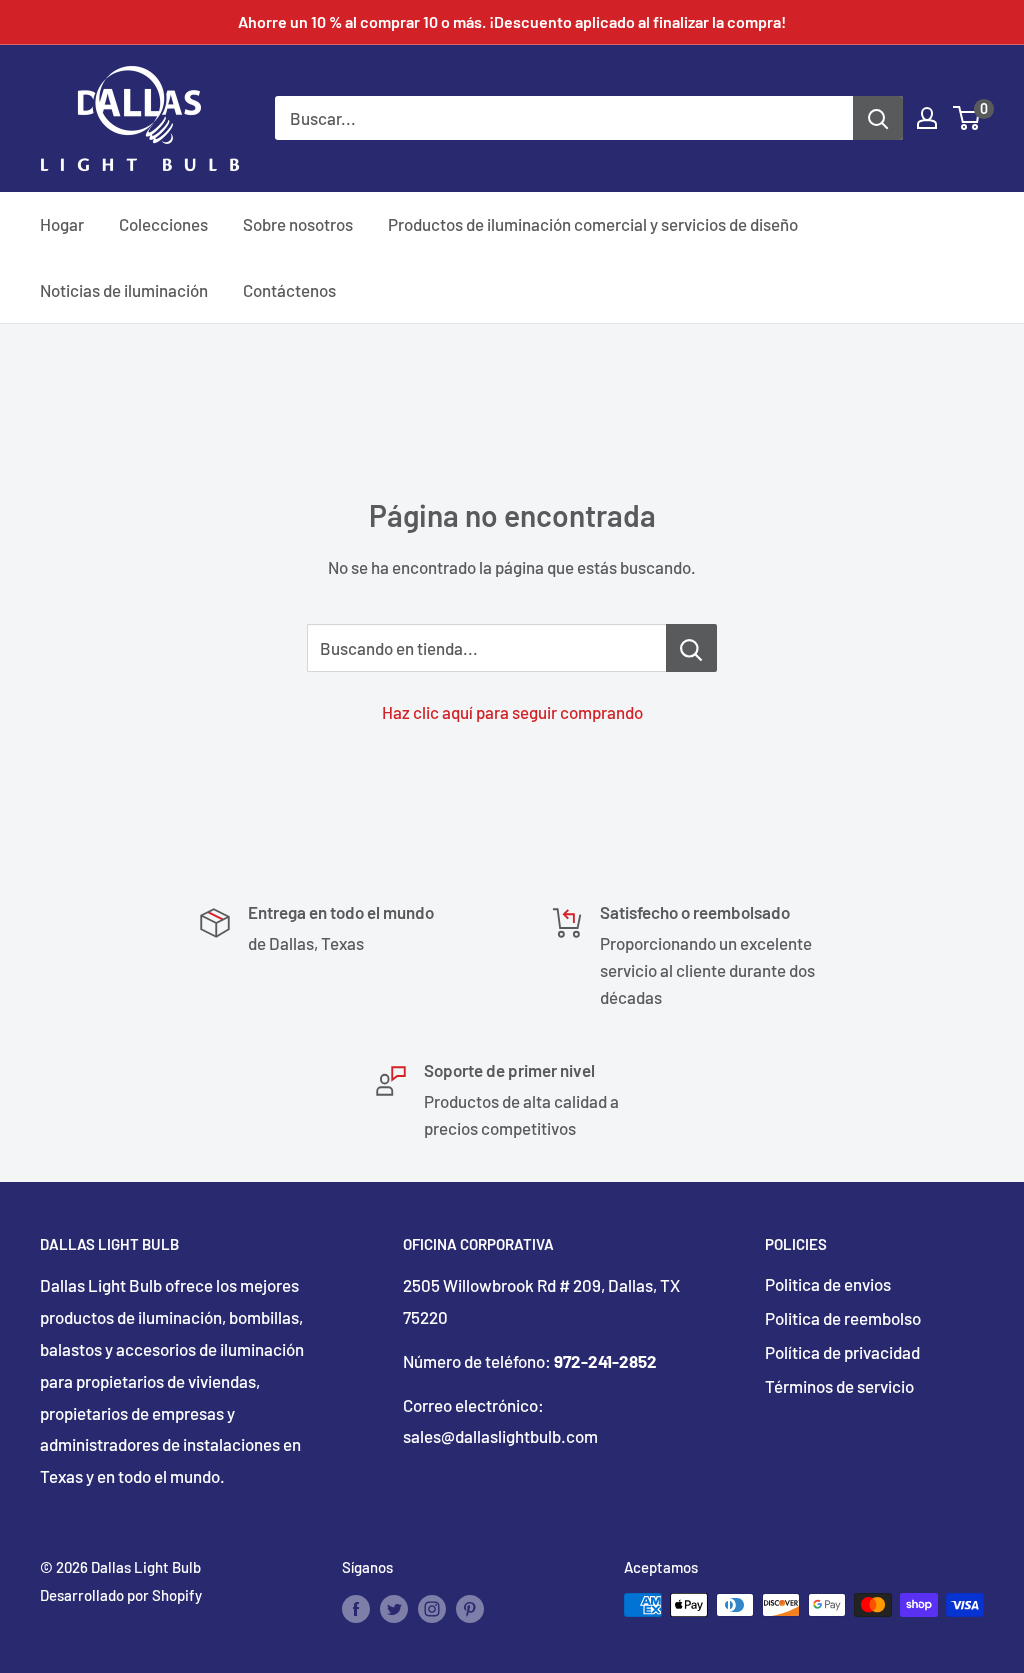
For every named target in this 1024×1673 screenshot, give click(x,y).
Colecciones (163, 224)
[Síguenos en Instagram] (432, 1608)
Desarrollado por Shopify (121, 1595)
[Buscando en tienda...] (691, 648)
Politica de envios (828, 1284)
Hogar (62, 224)
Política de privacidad (842, 1352)
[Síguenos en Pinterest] (470, 1608)
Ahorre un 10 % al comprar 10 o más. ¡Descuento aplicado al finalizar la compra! (512, 21)
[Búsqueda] (878, 118)
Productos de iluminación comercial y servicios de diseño (593, 224)
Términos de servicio (839, 1386)
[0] (967, 118)
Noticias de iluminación (124, 290)
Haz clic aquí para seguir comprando (512, 712)
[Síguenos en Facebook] (356, 1608)
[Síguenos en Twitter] (394, 1608)
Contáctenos (289, 290)
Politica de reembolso (843, 1318)
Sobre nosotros (298, 224)
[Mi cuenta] (927, 118)
